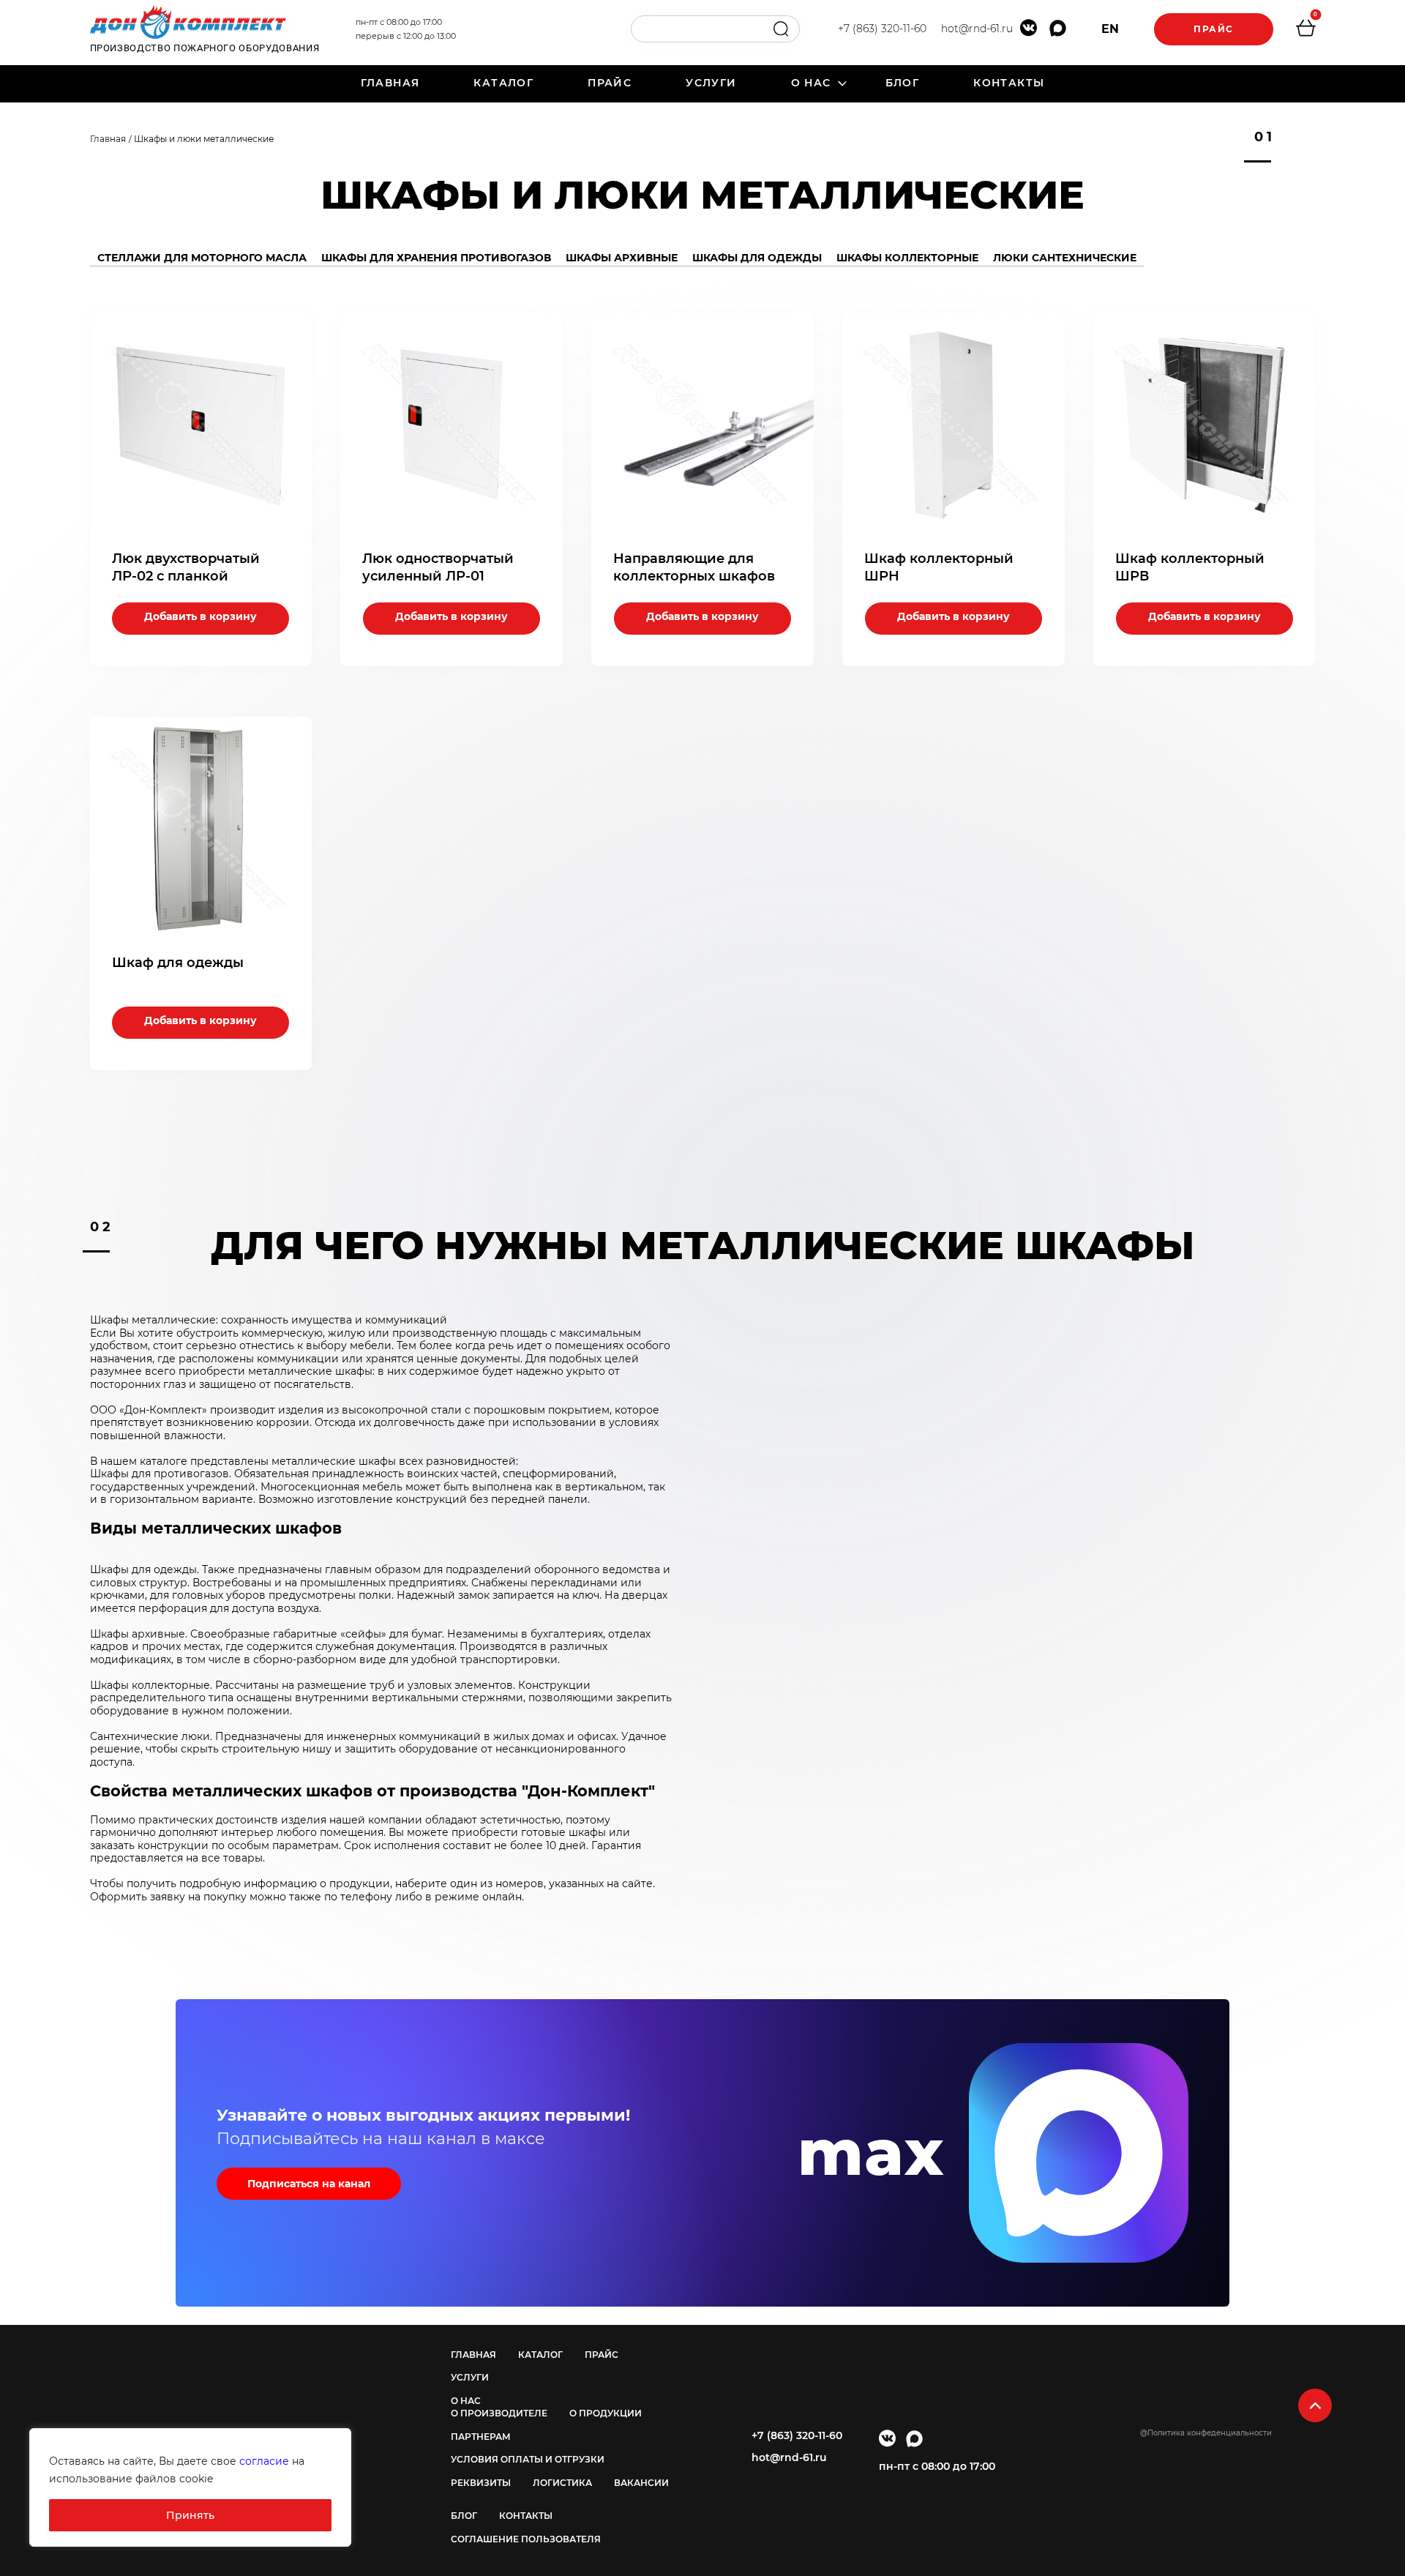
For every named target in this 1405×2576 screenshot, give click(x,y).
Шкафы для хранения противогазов (436, 258)
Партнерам (481, 2437)
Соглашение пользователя (526, 2539)
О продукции (606, 2413)
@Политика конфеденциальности (1206, 2433)
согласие (264, 2461)
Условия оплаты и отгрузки (528, 2459)
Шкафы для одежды (757, 258)
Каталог (503, 83)
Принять (190, 2515)
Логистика (562, 2483)
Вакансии (641, 2483)
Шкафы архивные (622, 258)
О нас (811, 83)
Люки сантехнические (1065, 258)
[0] (1305, 30)
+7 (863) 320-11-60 (882, 29)
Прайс (1214, 29)
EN (1110, 29)
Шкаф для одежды (178, 963)
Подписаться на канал (309, 2184)
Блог (903, 83)
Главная (390, 83)
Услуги (711, 83)
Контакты (1009, 83)
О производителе (499, 2413)
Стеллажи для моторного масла (202, 258)
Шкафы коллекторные (907, 258)
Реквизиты (481, 2483)
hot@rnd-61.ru (977, 29)
